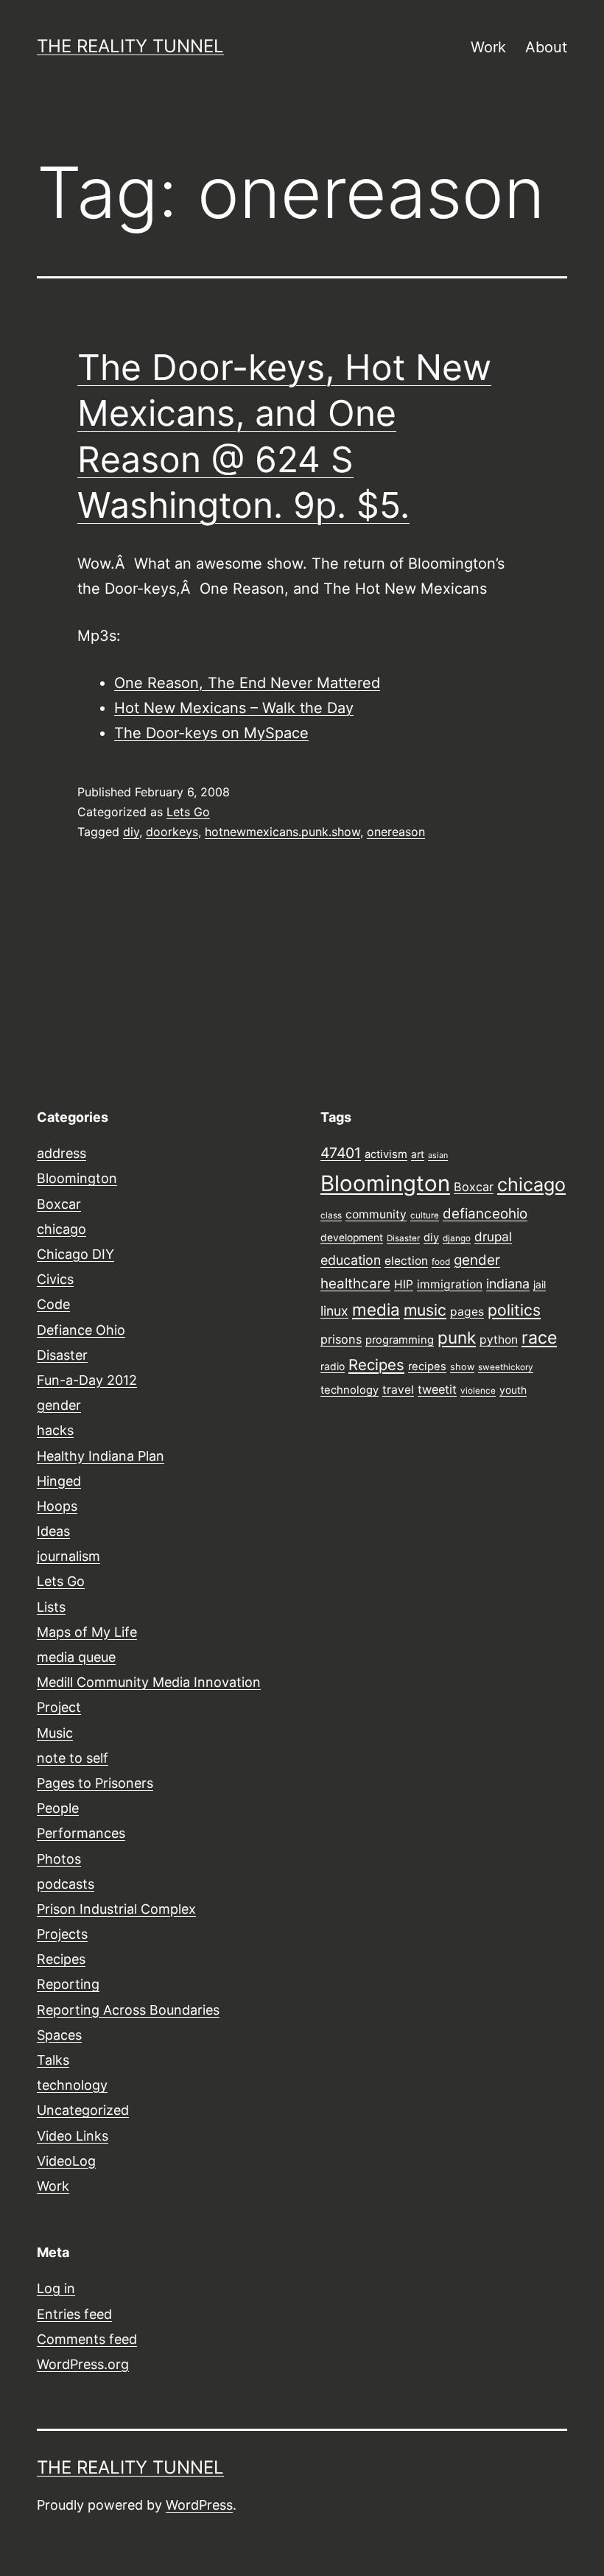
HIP (404, 1284)
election (406, 1261)
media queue (76, 1657)
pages (467, 1312)
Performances (81, 1833)
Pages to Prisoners (95, 1783)
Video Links (73, 2136)
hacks (55, 1430)
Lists (51, 1607)
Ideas (53, 1531)
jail (540, 1285)
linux (334, 1311)
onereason (396, 832)
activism (386, 1154)
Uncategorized (83, 2110)
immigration (450, 1284)
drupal (493, 1236)
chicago (62, 1229)
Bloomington (77, 1178)
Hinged (59, 1481)
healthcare (355, 1284)
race (539, 1338)
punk (457, 1337)
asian (438, 1155)
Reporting (68, 1984)
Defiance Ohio (81, 1330)
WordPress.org (83, 2364)
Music (55, 1733)
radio (333, 1366)
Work (488, 47)
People (58, 1808)
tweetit (437, 1389)
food (441, 1262)
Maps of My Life (87, 1632)
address (62, 1153)
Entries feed (74, 2314)
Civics (55, 1279)
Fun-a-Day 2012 (87, 1380)
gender (59, 1405)
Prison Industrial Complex (116, 1909)
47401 (341, 1153)
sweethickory (506, 1367)
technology (72, 2085)
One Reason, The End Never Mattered (247, 683)
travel (398, 1390)
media (376, 1309)
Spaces (59, 2035)
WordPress (199, 2505)
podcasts (66, 1884)
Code (53, 1304)
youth (513, 1390)
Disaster (62, 1355)
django (457, 1238)
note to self (73, 1758)
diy (131, 832)
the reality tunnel (130, 46)
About (546, 47)
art (418, 1154)
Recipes (61, 1959)
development (352, 1238)
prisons (341, 1339)
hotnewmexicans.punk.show (282, 832)
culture (425, 1215)
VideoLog (66, 2161)
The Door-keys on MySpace (211, 733)
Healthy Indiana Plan (101, 1456)
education (351, 1260)
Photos (59, 1859)
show (462, 1367)
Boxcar (59, 1204)
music (425, 1310)
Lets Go (188, 812)
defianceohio (485, 1214)
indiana (508, 1284)
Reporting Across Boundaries (128, 2010)
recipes (427, 1366)
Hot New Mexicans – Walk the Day (234, 708)
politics (514, 1310)
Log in (56, 2288)
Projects (62, 1934)
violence (478, 1391)
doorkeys (172, 832)
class (331, 1215)
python (499, 1340)
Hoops (57, 1506)
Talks (53, 2060)
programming (400, 1340)
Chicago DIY (75, 1254)
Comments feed (87, 2339)
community (376, 1214)
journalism (69, 1556)
